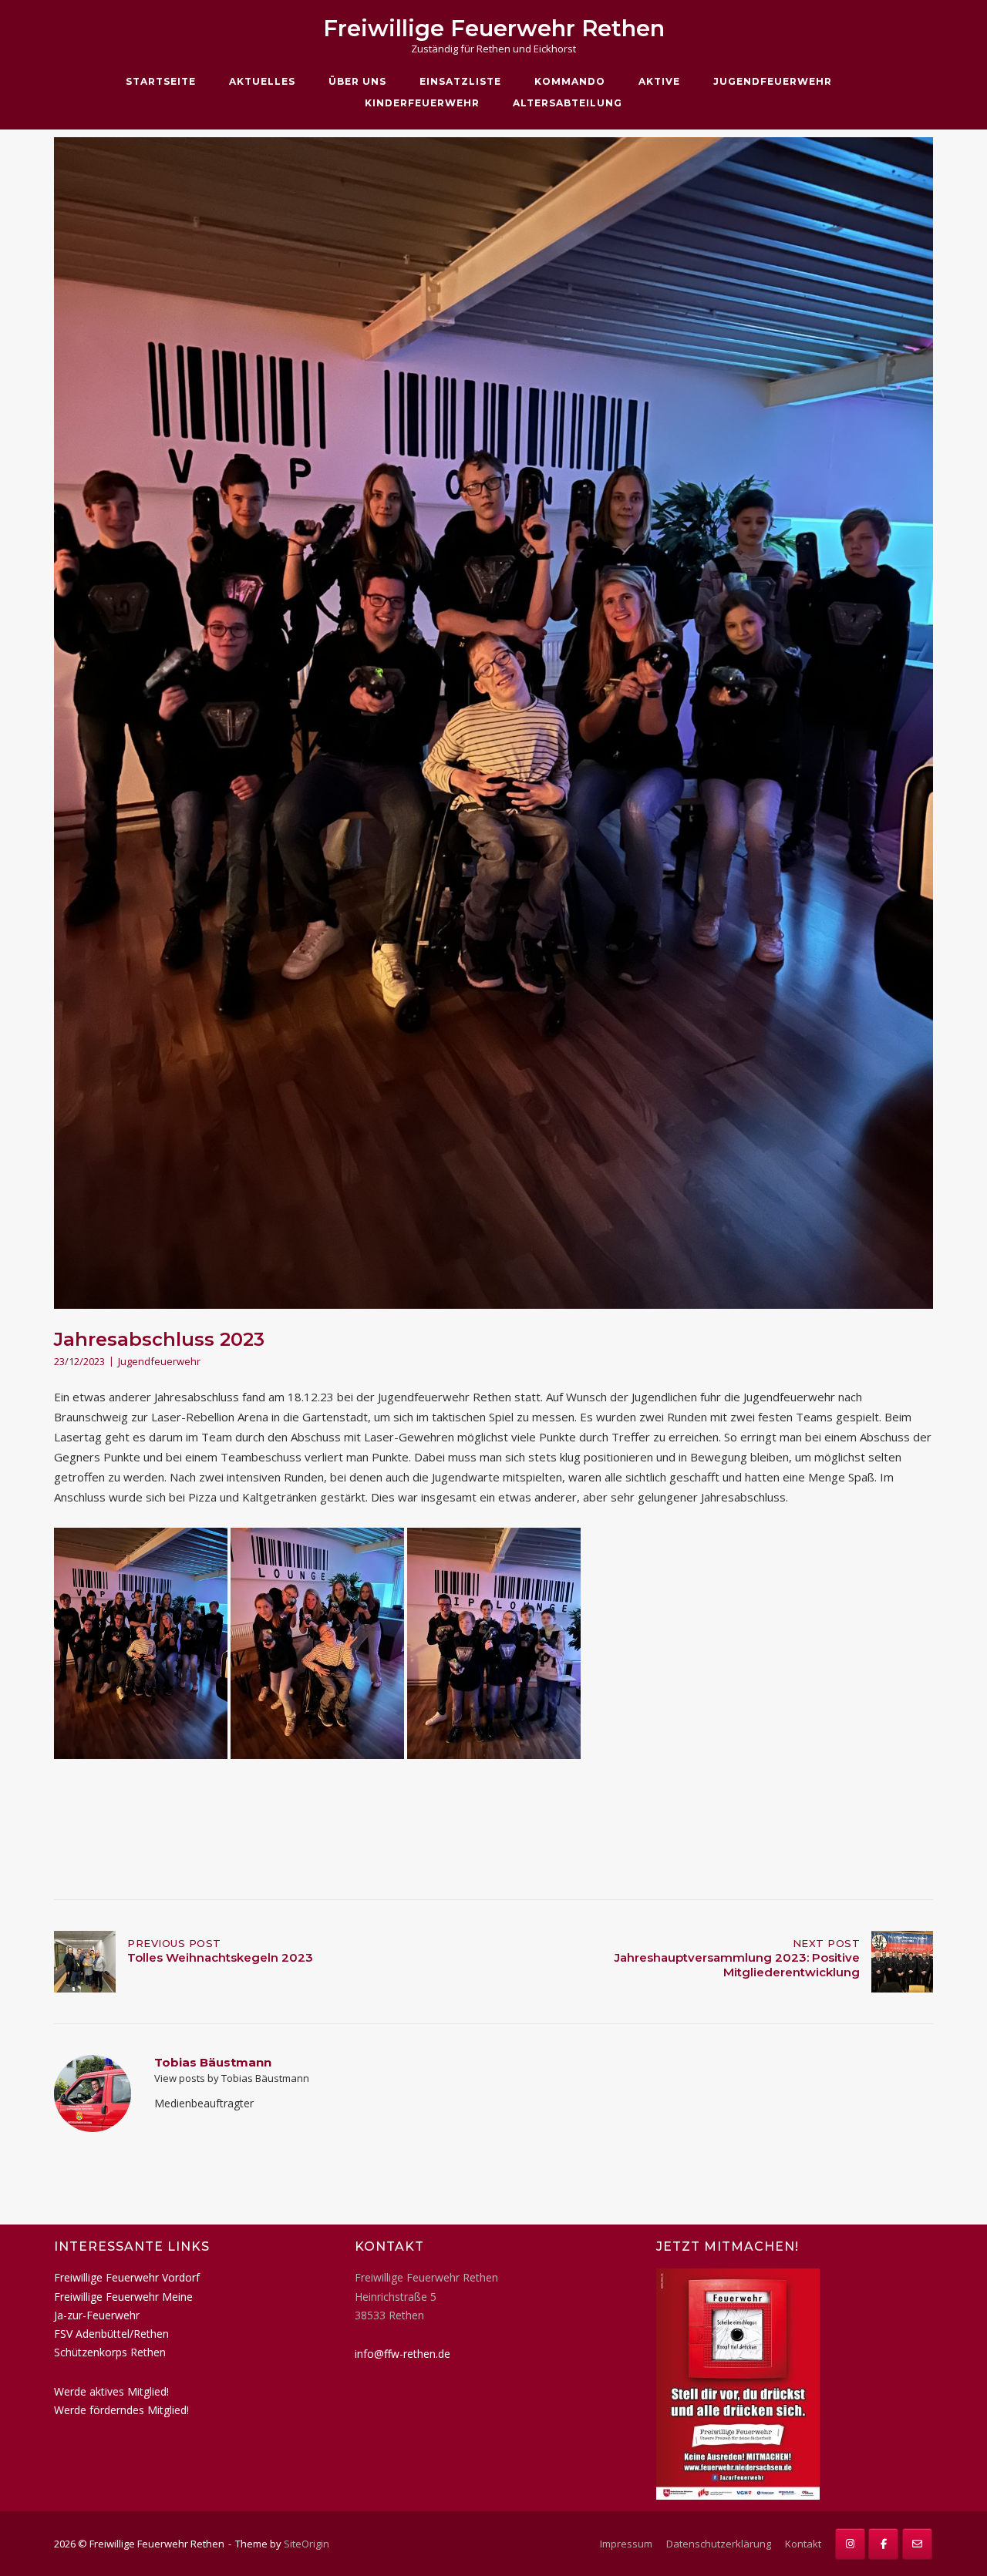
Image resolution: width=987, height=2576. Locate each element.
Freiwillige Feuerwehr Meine (123, 2297)
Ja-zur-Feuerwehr (97, 2315)
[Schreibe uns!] (917, 2544)
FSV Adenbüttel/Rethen (111, 2334)
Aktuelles (262, 81)
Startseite (161, 81)
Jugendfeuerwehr (773, 81)
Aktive (659, 81)
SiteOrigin (307, 2544)
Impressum (626, 2544)
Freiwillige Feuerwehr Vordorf (127, 2277)
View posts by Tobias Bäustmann (232, 2078)
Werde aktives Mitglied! (111, 2391)
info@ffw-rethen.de (403, 2354)
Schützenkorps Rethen (110, 2352)
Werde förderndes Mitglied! (121, 2410)
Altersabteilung (568, 103)
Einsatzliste (460, 81)
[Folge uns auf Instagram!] (850, 2544)
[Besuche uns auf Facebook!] (883, 2544)
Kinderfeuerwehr (422, 103)
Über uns (357, 81)
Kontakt (803, 2544)
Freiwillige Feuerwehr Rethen (494, 28)
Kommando (570, 81)
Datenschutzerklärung (719, 2544)
